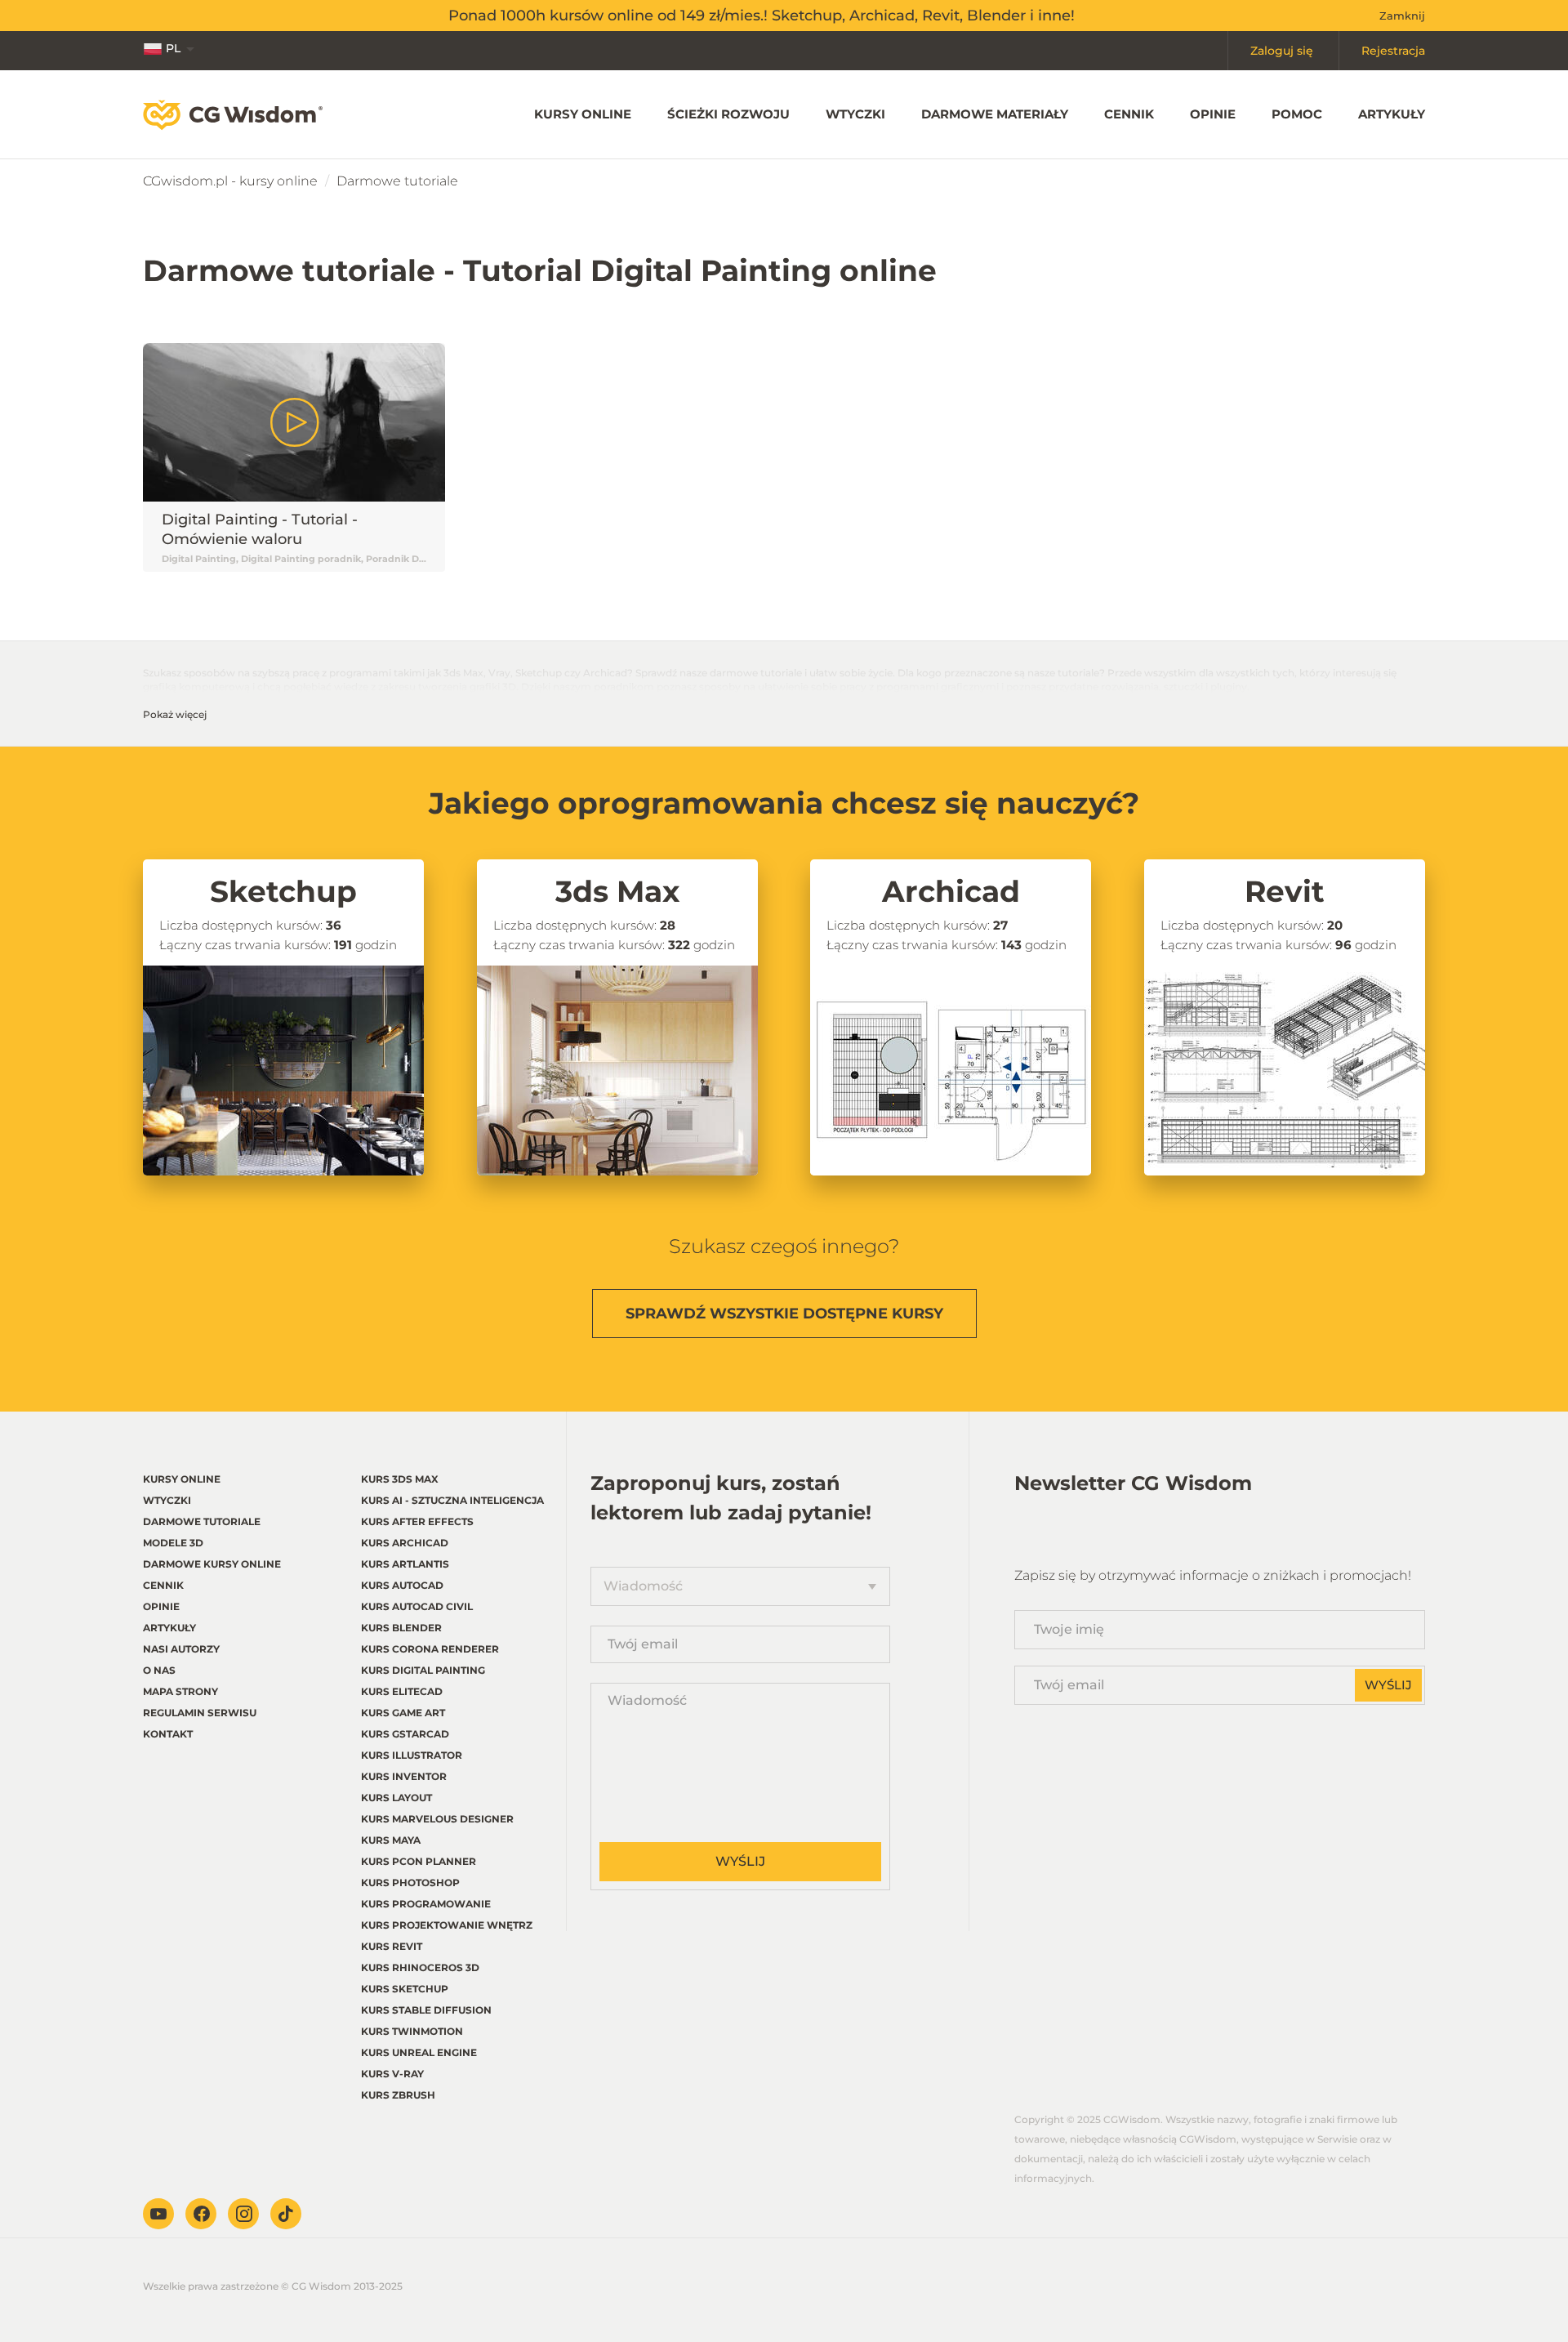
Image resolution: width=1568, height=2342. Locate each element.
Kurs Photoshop (410, 1883)
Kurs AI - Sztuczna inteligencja (452, 1500)
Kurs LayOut (396, 1798)
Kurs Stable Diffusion (426, 2010)
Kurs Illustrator (412, 1755)
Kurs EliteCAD (402, 1691)
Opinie (1213, 114)
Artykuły (1392, 114)
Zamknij (1402, 16)
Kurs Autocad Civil (417, 1606)
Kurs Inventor (404, 1776)
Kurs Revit (392, 1946)
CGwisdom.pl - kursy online (230, 181)
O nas (159, 1670)
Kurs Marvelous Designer (437, 1819)
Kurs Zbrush (398, 2095)
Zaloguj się (1282, 51)
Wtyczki (855, 114)
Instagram (243, 2214)
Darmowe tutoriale (202, 1521)
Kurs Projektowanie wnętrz (447, 1925)
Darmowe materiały (995, 114)
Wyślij (740, 1861)
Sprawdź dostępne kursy (784, 1314)
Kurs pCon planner (419, 1861)
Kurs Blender (401, 1628)
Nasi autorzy (181, 1649)
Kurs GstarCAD (405, 1734)
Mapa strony (180, 1691)
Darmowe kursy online (212, 1564)
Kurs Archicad (405, 1543)
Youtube (158, 2214)
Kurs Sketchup (405, 1989)
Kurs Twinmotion (412, 2031)
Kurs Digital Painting (423, 1670)
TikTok (286, 2214)
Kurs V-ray (392, 2074)
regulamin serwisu (200, 1713)
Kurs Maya (391, 1840)
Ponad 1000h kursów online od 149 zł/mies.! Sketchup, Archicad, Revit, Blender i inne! (762, 16)
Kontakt (168, 1734)
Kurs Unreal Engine (419, 2052)
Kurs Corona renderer (430, 1649)
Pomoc (1297, 114)
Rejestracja (1393, 51)
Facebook (201, 2214)
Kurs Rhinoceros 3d (420, 1967)
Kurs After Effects (417, 1521)
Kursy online (583, 114)
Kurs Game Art (403, 1713)
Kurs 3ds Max (400, 1479)
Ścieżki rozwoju (728, 114)
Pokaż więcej (175, 714)
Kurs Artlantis (405, 1564)
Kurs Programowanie (426, 1904)
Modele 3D (173, 1543)
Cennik (1129, 114)
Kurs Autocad (402, 1585)
